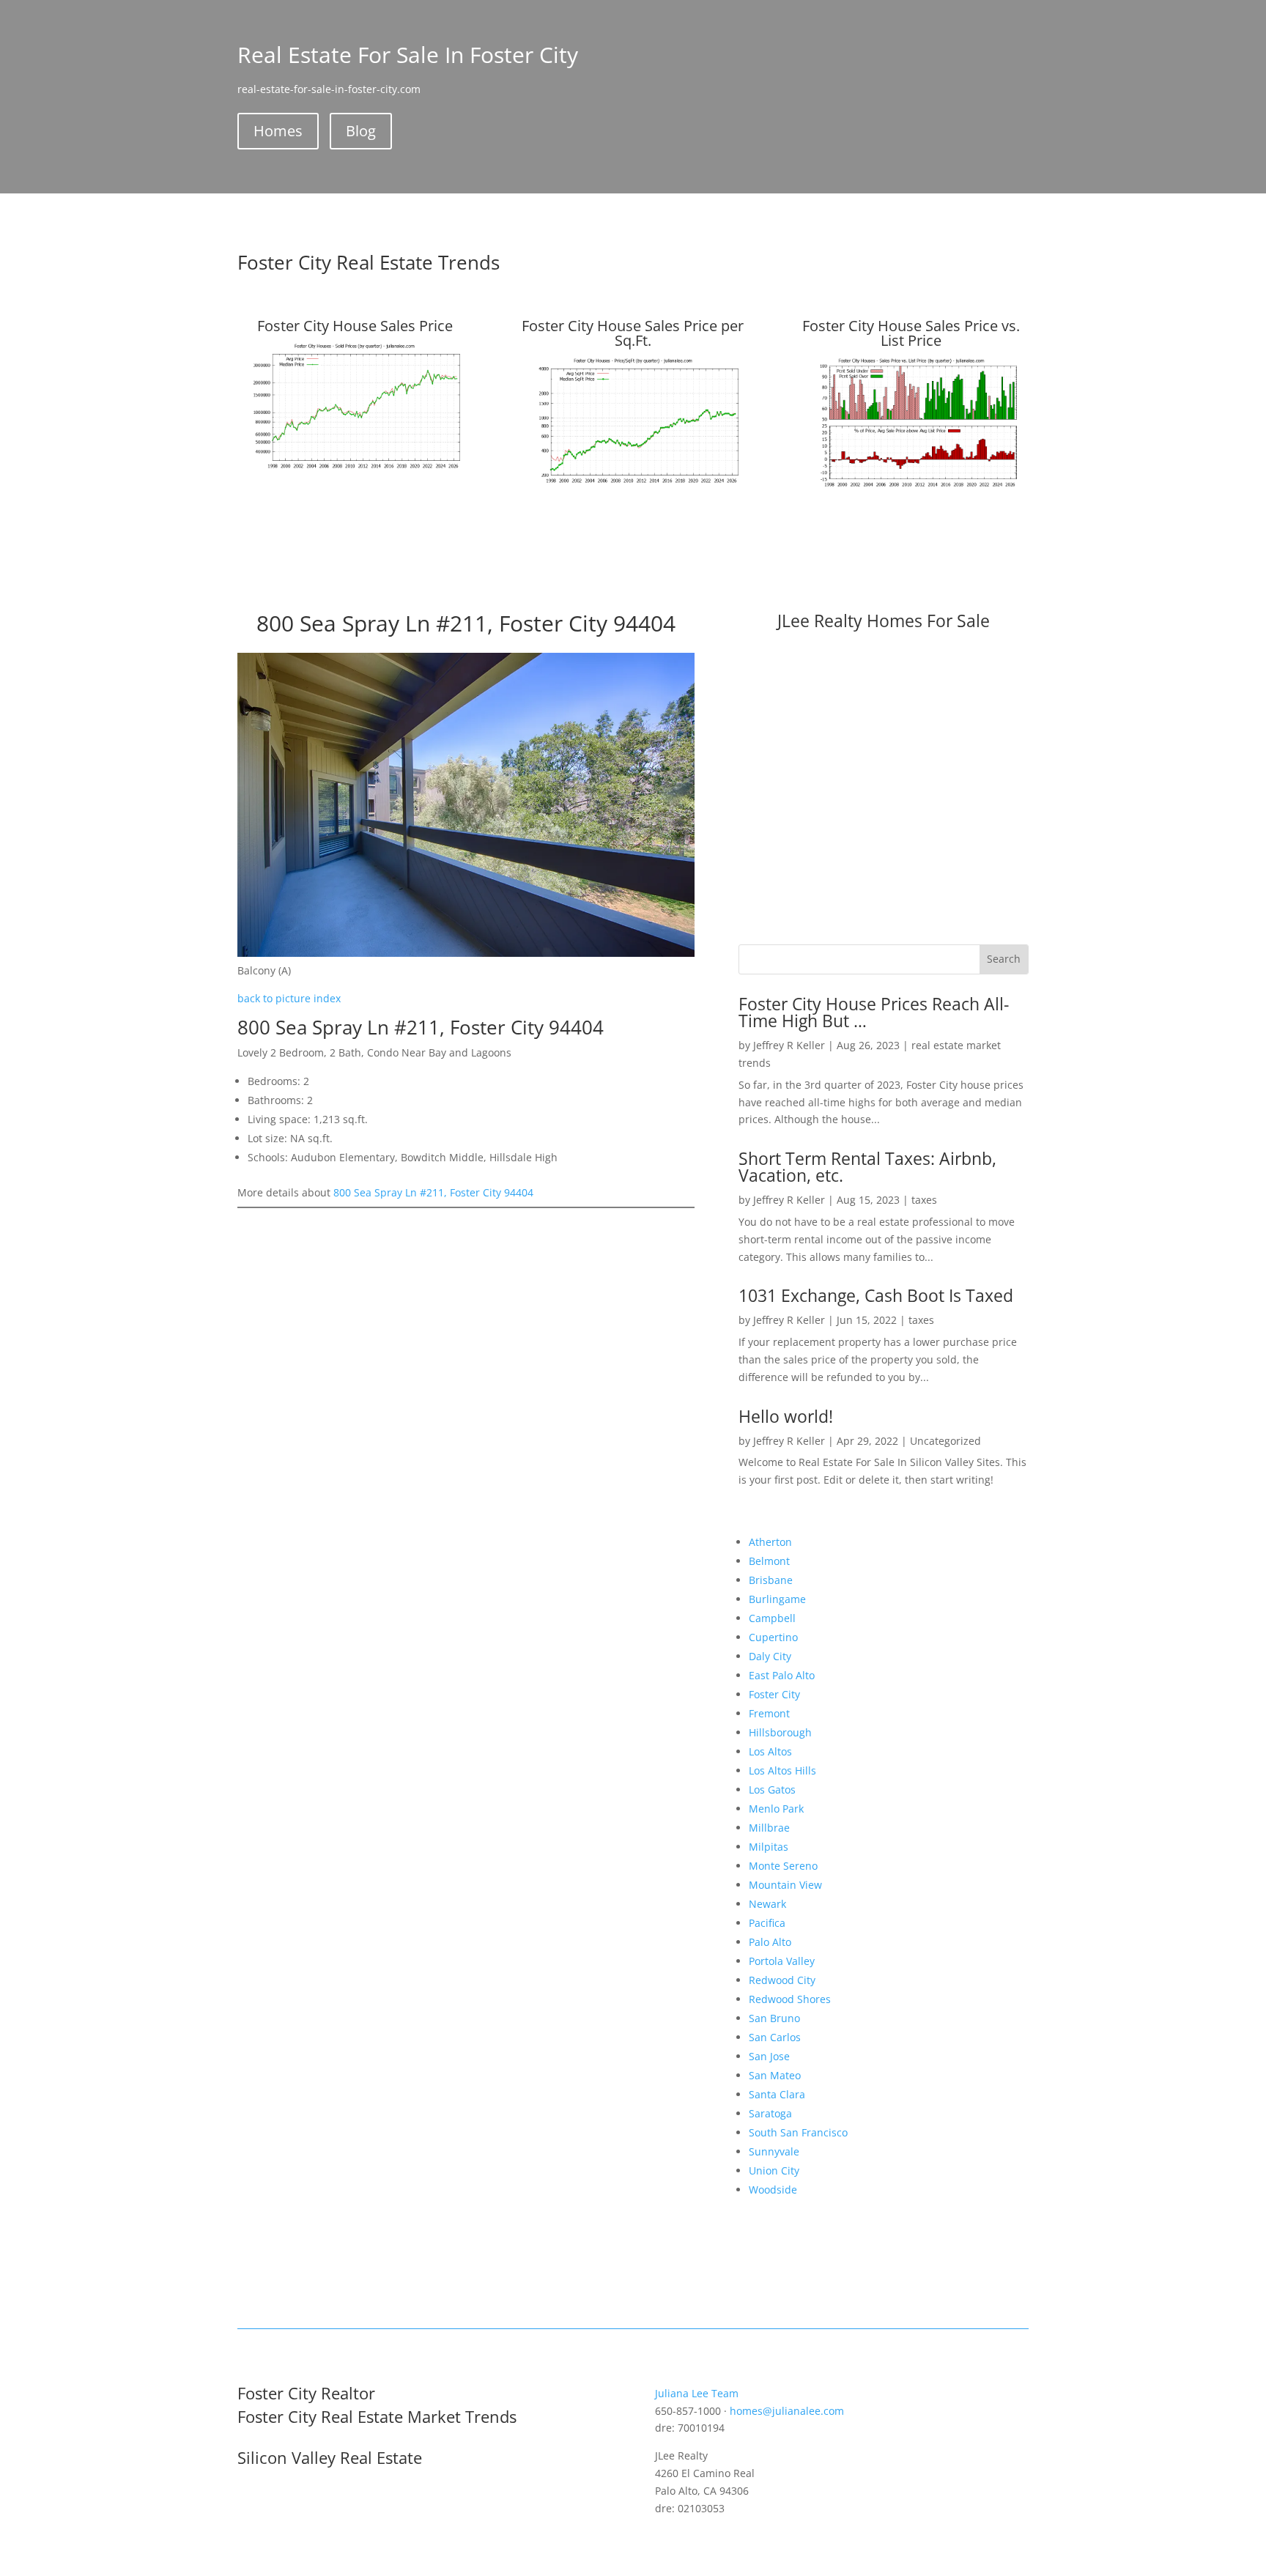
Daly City (770, 1656)
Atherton (770, 1542)
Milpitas (769, 1847)
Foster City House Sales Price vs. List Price (911, 333)
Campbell (772, 1618)
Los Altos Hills (782, 1770)
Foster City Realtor (306, 2393)
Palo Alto (770, 1942)
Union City (774, 2170)
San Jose (769, 2056)
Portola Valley (782, 1961)
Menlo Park (776, 1809)
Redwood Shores (790, 1999)
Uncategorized (945, 1441)
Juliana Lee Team (697, 2393)
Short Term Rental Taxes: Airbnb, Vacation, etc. (867, 1167)
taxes (924, 1200)
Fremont (769, 1713)
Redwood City (782, 1980)
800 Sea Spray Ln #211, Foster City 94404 (433, 1192)
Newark (767, 1904)
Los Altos (770, 1751)
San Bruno (774, 2018)
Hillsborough (780, 1732)
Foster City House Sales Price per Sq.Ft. (633, 333)
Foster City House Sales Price (355, 326)
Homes (278, 131)
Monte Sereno (783, 1866)
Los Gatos (772, 1789)
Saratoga (770, 2113)
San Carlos (775, 2037)
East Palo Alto (782, 1675)
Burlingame (777, 1599)
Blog (361, 131)
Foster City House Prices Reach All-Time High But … (874, 1012)
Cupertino (773, 1637)
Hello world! (786, 1416)
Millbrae (769, 1828)
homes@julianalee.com (787, 2411)
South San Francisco (798, 2132)
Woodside (773, 2190)
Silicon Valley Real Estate (330, 2457)
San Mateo (775, 2075)
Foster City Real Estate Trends (369, 262)
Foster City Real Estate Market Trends (377, 2416)
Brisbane (771, 1580)
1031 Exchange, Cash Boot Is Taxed (876, 1295)
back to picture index (289, 998)
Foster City (774, 1694)
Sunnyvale (774, 2151)
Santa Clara (777, 2094)
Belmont (769, 1561)
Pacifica (767, 1923)
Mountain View (785, 1885)
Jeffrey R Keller (789, 1045)
